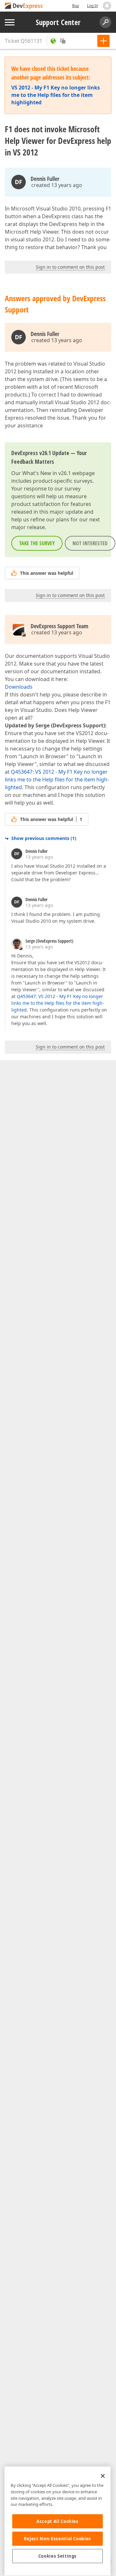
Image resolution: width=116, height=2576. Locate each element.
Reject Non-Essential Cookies (58, 2539)
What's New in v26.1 (47, 473)
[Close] (103, 2476)
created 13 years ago (57, 185)
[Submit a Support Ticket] (103, 41)
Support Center (58, 22)
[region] (58, 2521)
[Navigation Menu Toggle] (10, 22)
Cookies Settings (58, 2556)
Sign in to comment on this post (70, 267)
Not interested (90, 543)
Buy (76, 6)
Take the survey (37, 543)
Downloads (19, 687)
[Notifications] (107, 6)
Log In (92, 6)
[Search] (105, 22)
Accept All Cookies (58, 2521)
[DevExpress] (24, 6)
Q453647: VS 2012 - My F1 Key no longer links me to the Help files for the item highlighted (57, 779)
